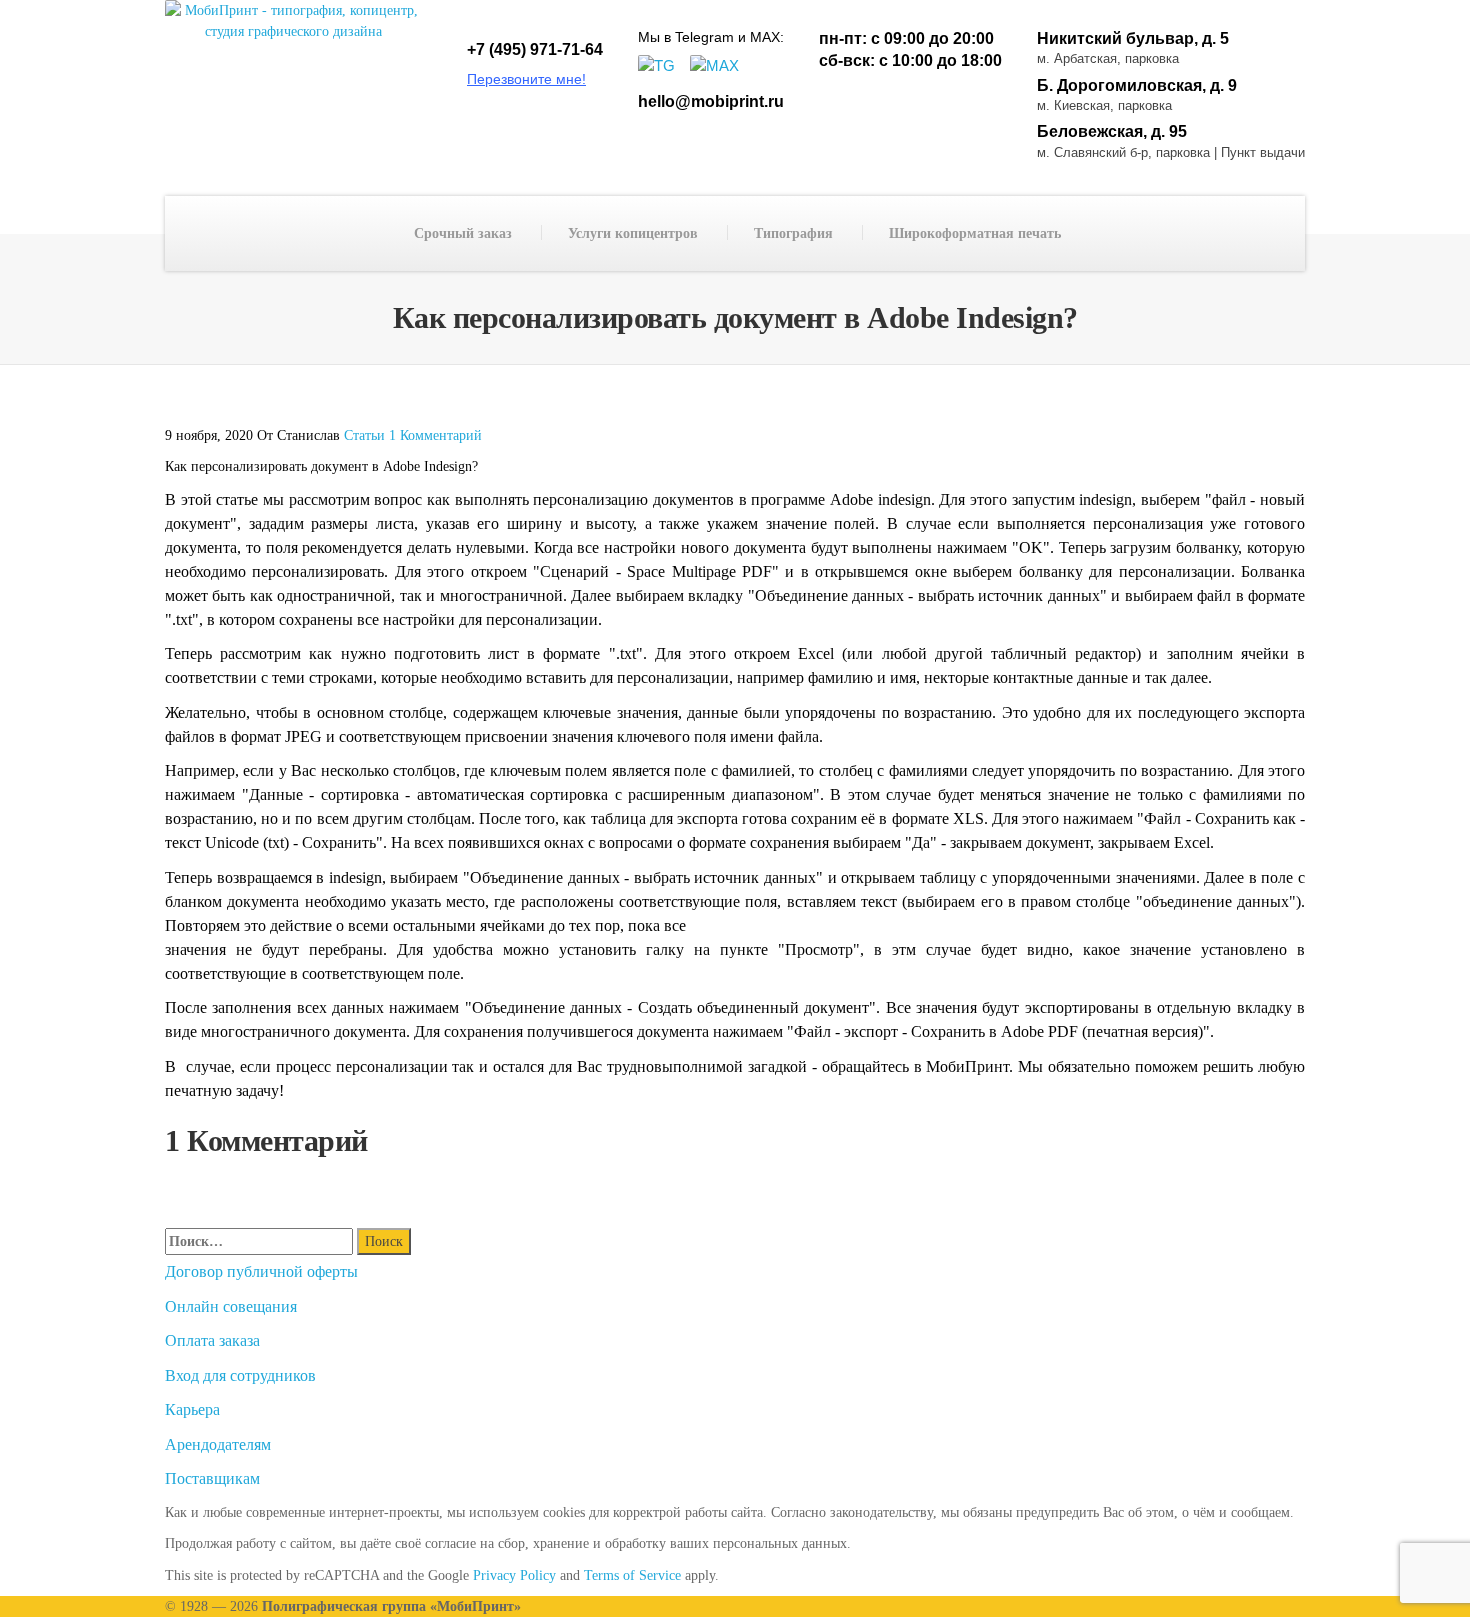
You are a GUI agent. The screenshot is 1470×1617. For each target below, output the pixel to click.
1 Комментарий (435, 435)
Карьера (192, 1409)
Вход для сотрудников (240, 1375)
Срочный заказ (463, 233)
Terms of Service (634, 1575)
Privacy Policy (512, 1575)
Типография (793, 233)
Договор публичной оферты (261, 1271)
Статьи (364, 435)
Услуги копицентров (633, 233)
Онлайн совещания (231, 1306)
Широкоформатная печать (975, 233)
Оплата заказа (212, 1340)
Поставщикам (212, 1478)
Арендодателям (218, 1444)
